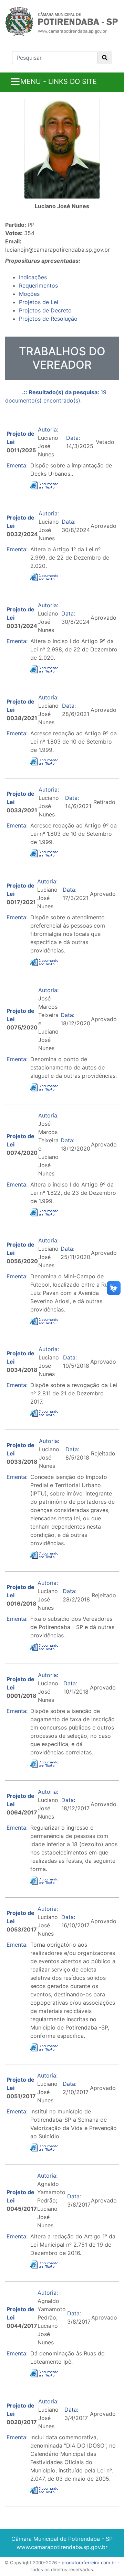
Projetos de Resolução (48, 319)
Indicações (33, 277)
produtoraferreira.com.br (89, 2563)
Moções (29, 294)
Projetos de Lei (39, 302)
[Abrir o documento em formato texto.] (45, 485)
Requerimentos (38, 285)
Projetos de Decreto (45, 310)
